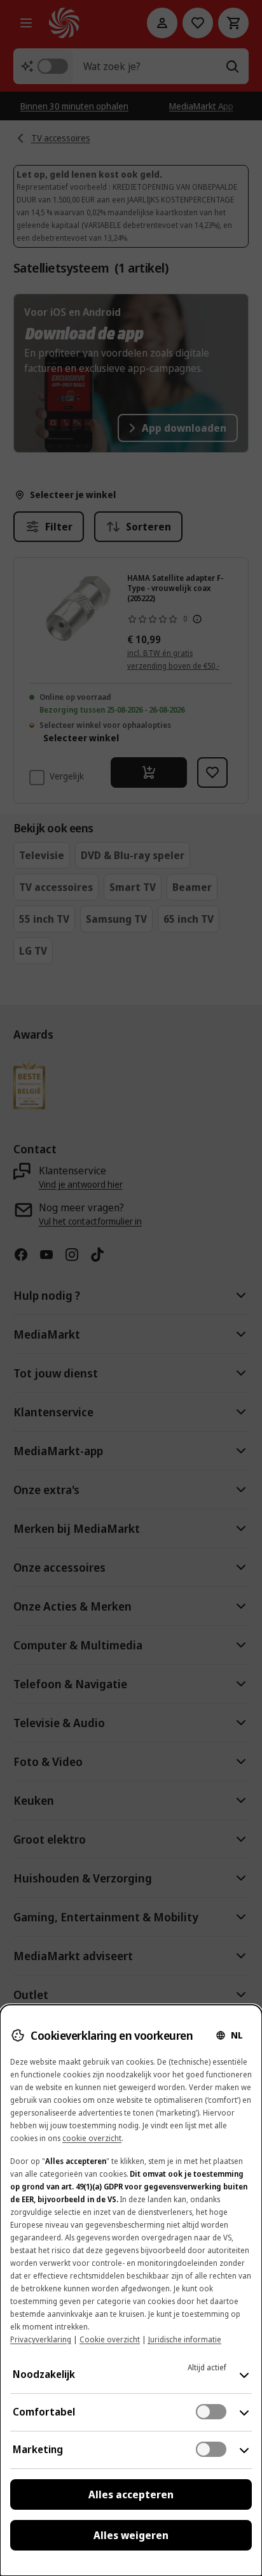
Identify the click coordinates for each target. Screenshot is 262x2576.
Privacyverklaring (41, 2339)
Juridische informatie (185, 2339)
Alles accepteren (131, 2494)
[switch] (211, 2412)
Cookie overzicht (110, 2339)
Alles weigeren (131, 2535)
